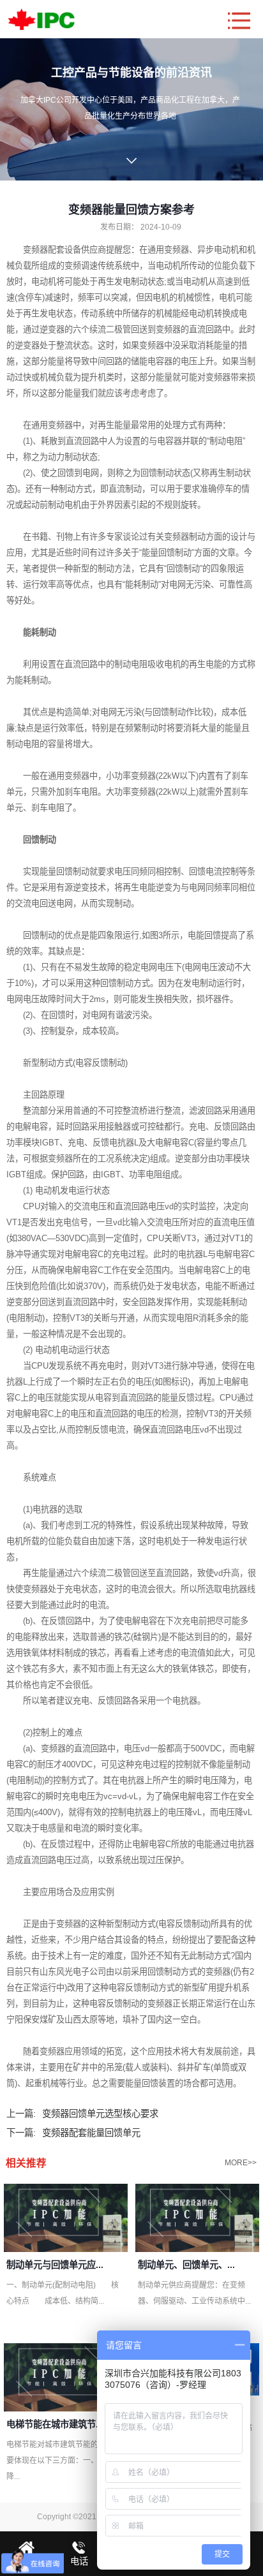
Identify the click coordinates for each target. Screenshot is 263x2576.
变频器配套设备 (52, 250)
